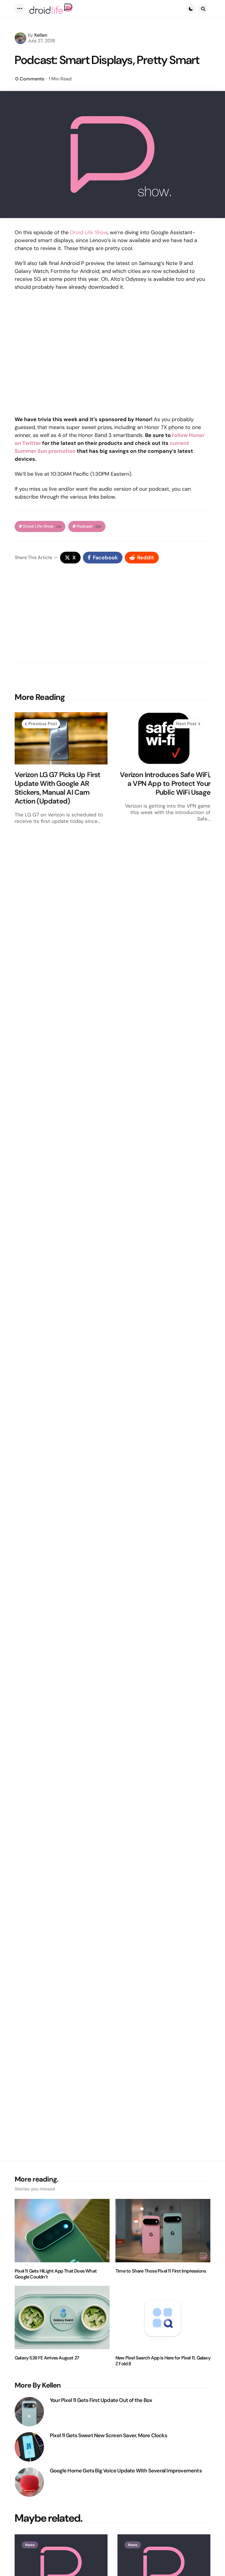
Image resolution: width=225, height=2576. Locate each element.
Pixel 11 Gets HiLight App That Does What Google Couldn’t (56, 2274)
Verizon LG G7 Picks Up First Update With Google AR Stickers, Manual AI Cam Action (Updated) (58, 788)
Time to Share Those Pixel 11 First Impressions (161, 2271)
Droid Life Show (89, 232)
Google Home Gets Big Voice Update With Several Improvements (126, 2471)
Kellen (41, 35)
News (30, 2545)
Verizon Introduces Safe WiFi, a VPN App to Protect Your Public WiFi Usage (165, 784)
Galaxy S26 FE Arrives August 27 (47, 2358)
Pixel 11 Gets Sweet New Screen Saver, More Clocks (108, 2436)
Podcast (89, 526)
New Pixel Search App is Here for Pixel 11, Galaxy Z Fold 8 (163, 2361)
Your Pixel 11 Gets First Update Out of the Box (101, 2400)
